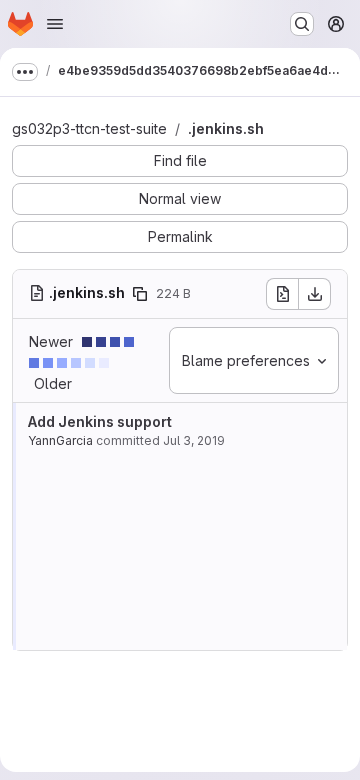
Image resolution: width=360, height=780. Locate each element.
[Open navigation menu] (55, 24)
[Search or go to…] (302, 24)
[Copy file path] (140, 294)
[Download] (315, 294)
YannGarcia (60, 440)
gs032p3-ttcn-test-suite (89, 128)
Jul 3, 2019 (194, 440)
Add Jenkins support (100, 421)
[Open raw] (282, 294)
